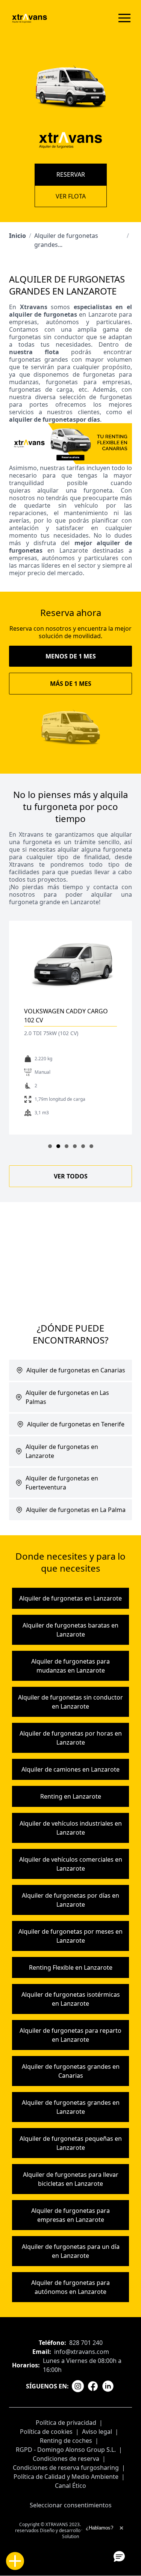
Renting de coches (66, 2441)
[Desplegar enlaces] (15, 2561)
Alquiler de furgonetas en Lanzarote (70, 1598)
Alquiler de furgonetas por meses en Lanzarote (70, 1936)
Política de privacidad (66, 2423)
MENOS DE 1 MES (71, 656)
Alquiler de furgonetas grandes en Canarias (71, 2071)
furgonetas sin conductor (46, 337)
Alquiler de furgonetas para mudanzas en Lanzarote (70, 1666)
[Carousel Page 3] (67, 1146)
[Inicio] (30, 18)
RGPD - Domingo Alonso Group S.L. (66, 2450)
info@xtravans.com (82, 2352)
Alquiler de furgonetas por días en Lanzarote (70, 1900)
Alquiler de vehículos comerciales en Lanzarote (71, 1864)
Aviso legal (97, 2432)
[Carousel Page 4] (75, 1146)
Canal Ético (70, 2486)
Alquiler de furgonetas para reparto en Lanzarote (70, 2035)
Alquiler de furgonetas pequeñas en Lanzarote (71, 2143)
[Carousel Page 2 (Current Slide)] (58, 1146)
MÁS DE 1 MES (71, 684)
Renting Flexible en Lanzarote (71, 1967)
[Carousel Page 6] (91, 1146)
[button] (119, 2556)
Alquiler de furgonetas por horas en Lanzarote (71, 1738)
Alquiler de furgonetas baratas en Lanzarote (70, 1630)
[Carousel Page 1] (50, 1146)
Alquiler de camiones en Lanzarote (70, 1769)
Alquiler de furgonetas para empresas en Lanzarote (70, 2215)
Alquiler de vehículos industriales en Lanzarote (71, 1828)
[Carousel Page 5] (83, 1146)
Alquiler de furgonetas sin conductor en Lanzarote (70, 1702)
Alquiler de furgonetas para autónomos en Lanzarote (70, 2287)
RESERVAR (71, 174)
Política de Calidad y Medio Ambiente (66, 2477)
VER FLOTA (71, 196)
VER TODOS (71, 1176)
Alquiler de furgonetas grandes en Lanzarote (71, 2107)
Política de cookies (46, 2432)
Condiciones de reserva (66, 2459)
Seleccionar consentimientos (71, 2505)
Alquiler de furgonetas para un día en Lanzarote (71, 2251)
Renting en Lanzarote (71, 1796)
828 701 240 (86, 2343)
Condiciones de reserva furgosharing (66, 2468)
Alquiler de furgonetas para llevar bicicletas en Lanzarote (71, 2179)
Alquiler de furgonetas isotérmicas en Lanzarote (71, 1999)
